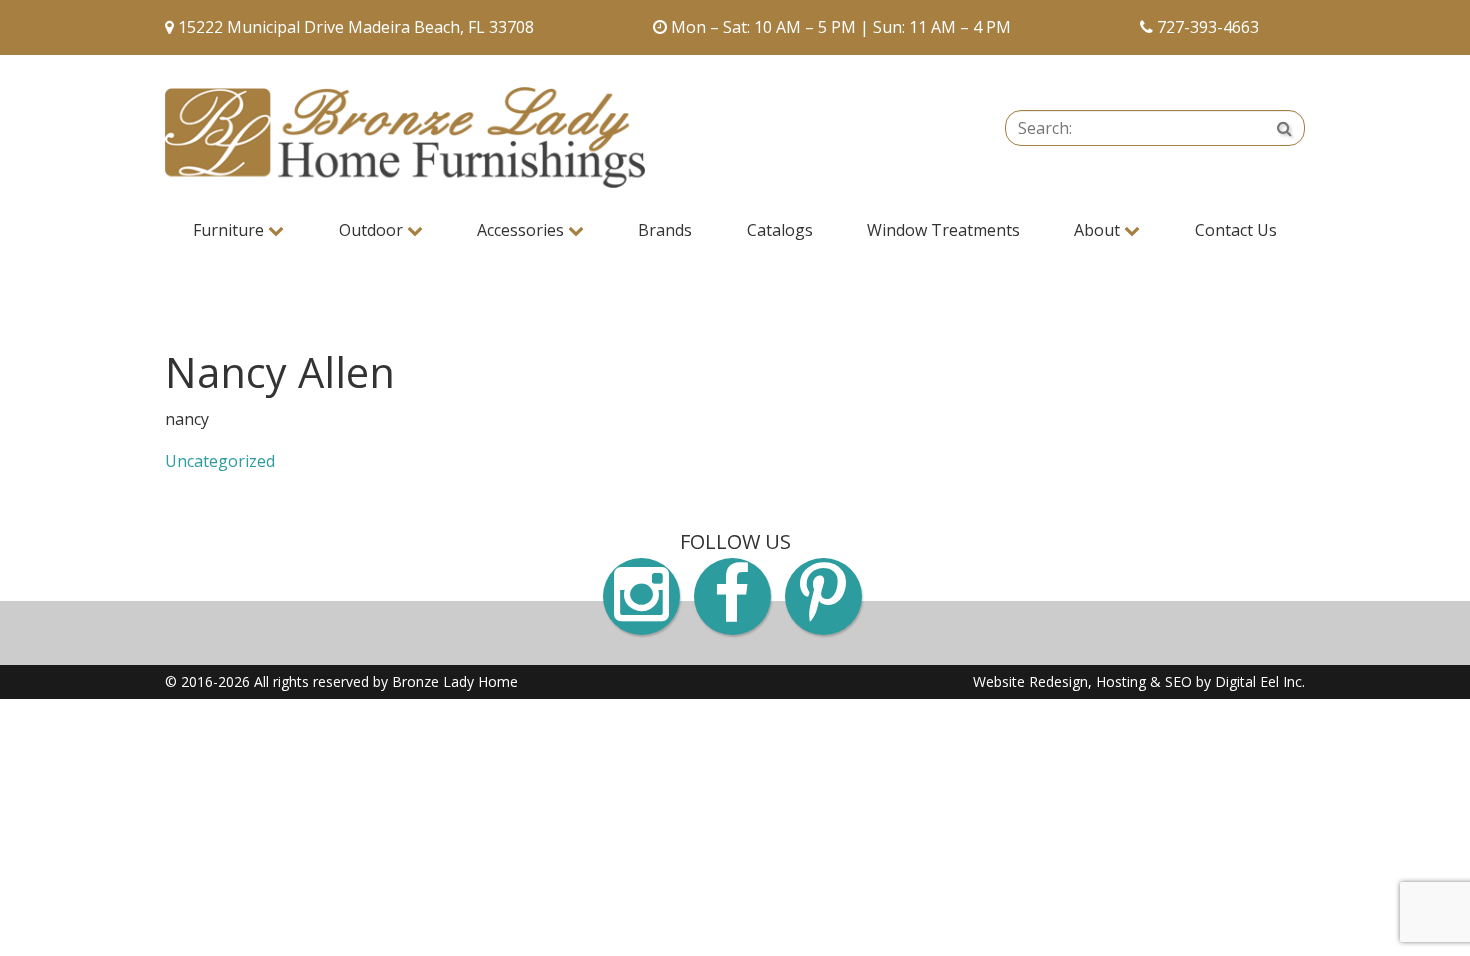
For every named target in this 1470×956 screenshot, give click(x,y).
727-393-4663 (1208, 27)
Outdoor (373, 230)
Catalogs (780, 230)
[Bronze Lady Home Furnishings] (405, 137)
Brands (665, 230)
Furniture (230, 230)
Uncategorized (220, 461)
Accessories (522, 230)
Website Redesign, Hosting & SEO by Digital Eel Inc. (1139, 681)
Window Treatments (943, 230)
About (1099, 230)
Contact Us (1236, 230)
